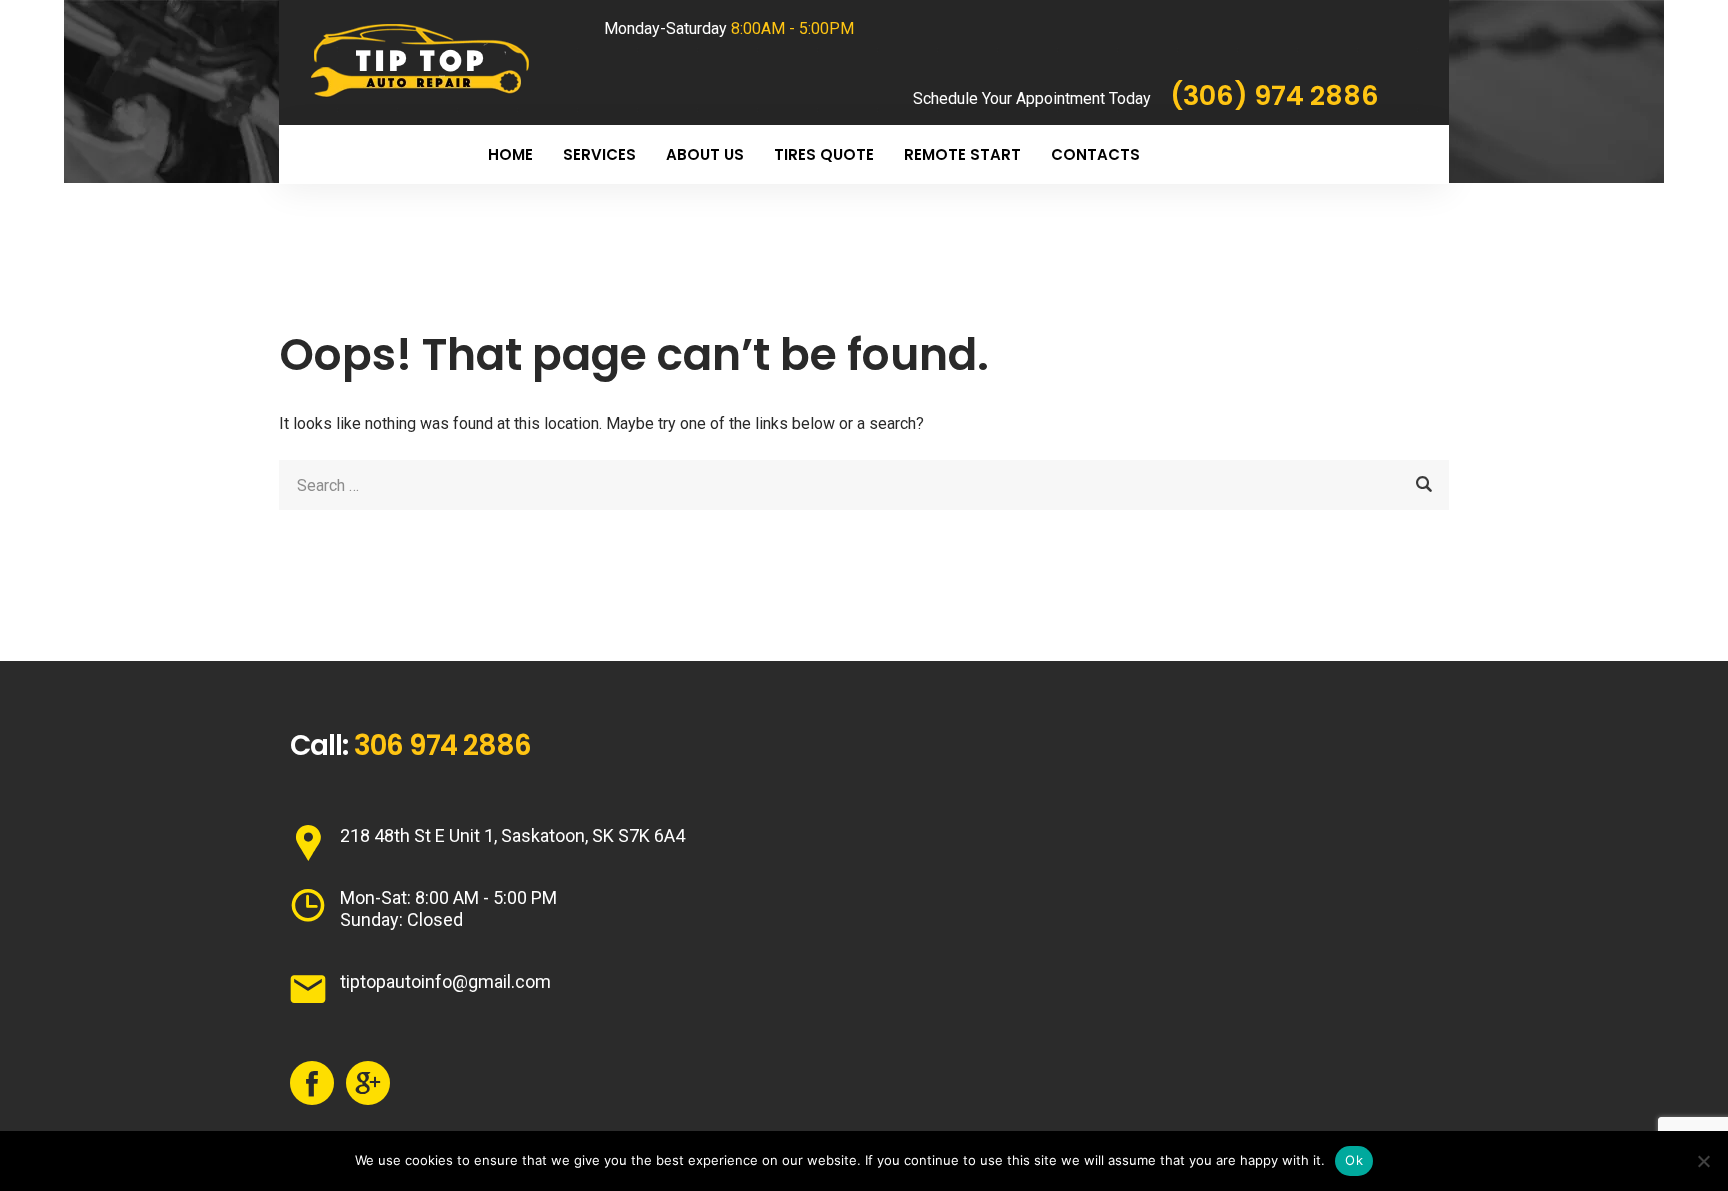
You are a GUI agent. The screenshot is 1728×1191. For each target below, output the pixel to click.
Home (510, 154)
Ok (1354, 1160)
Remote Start (962, 154)
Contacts (1095, 154)
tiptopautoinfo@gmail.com (445, 981)
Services (599, 154)
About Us (705, 154)
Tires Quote (824, 154)
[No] (1703, 1161)
